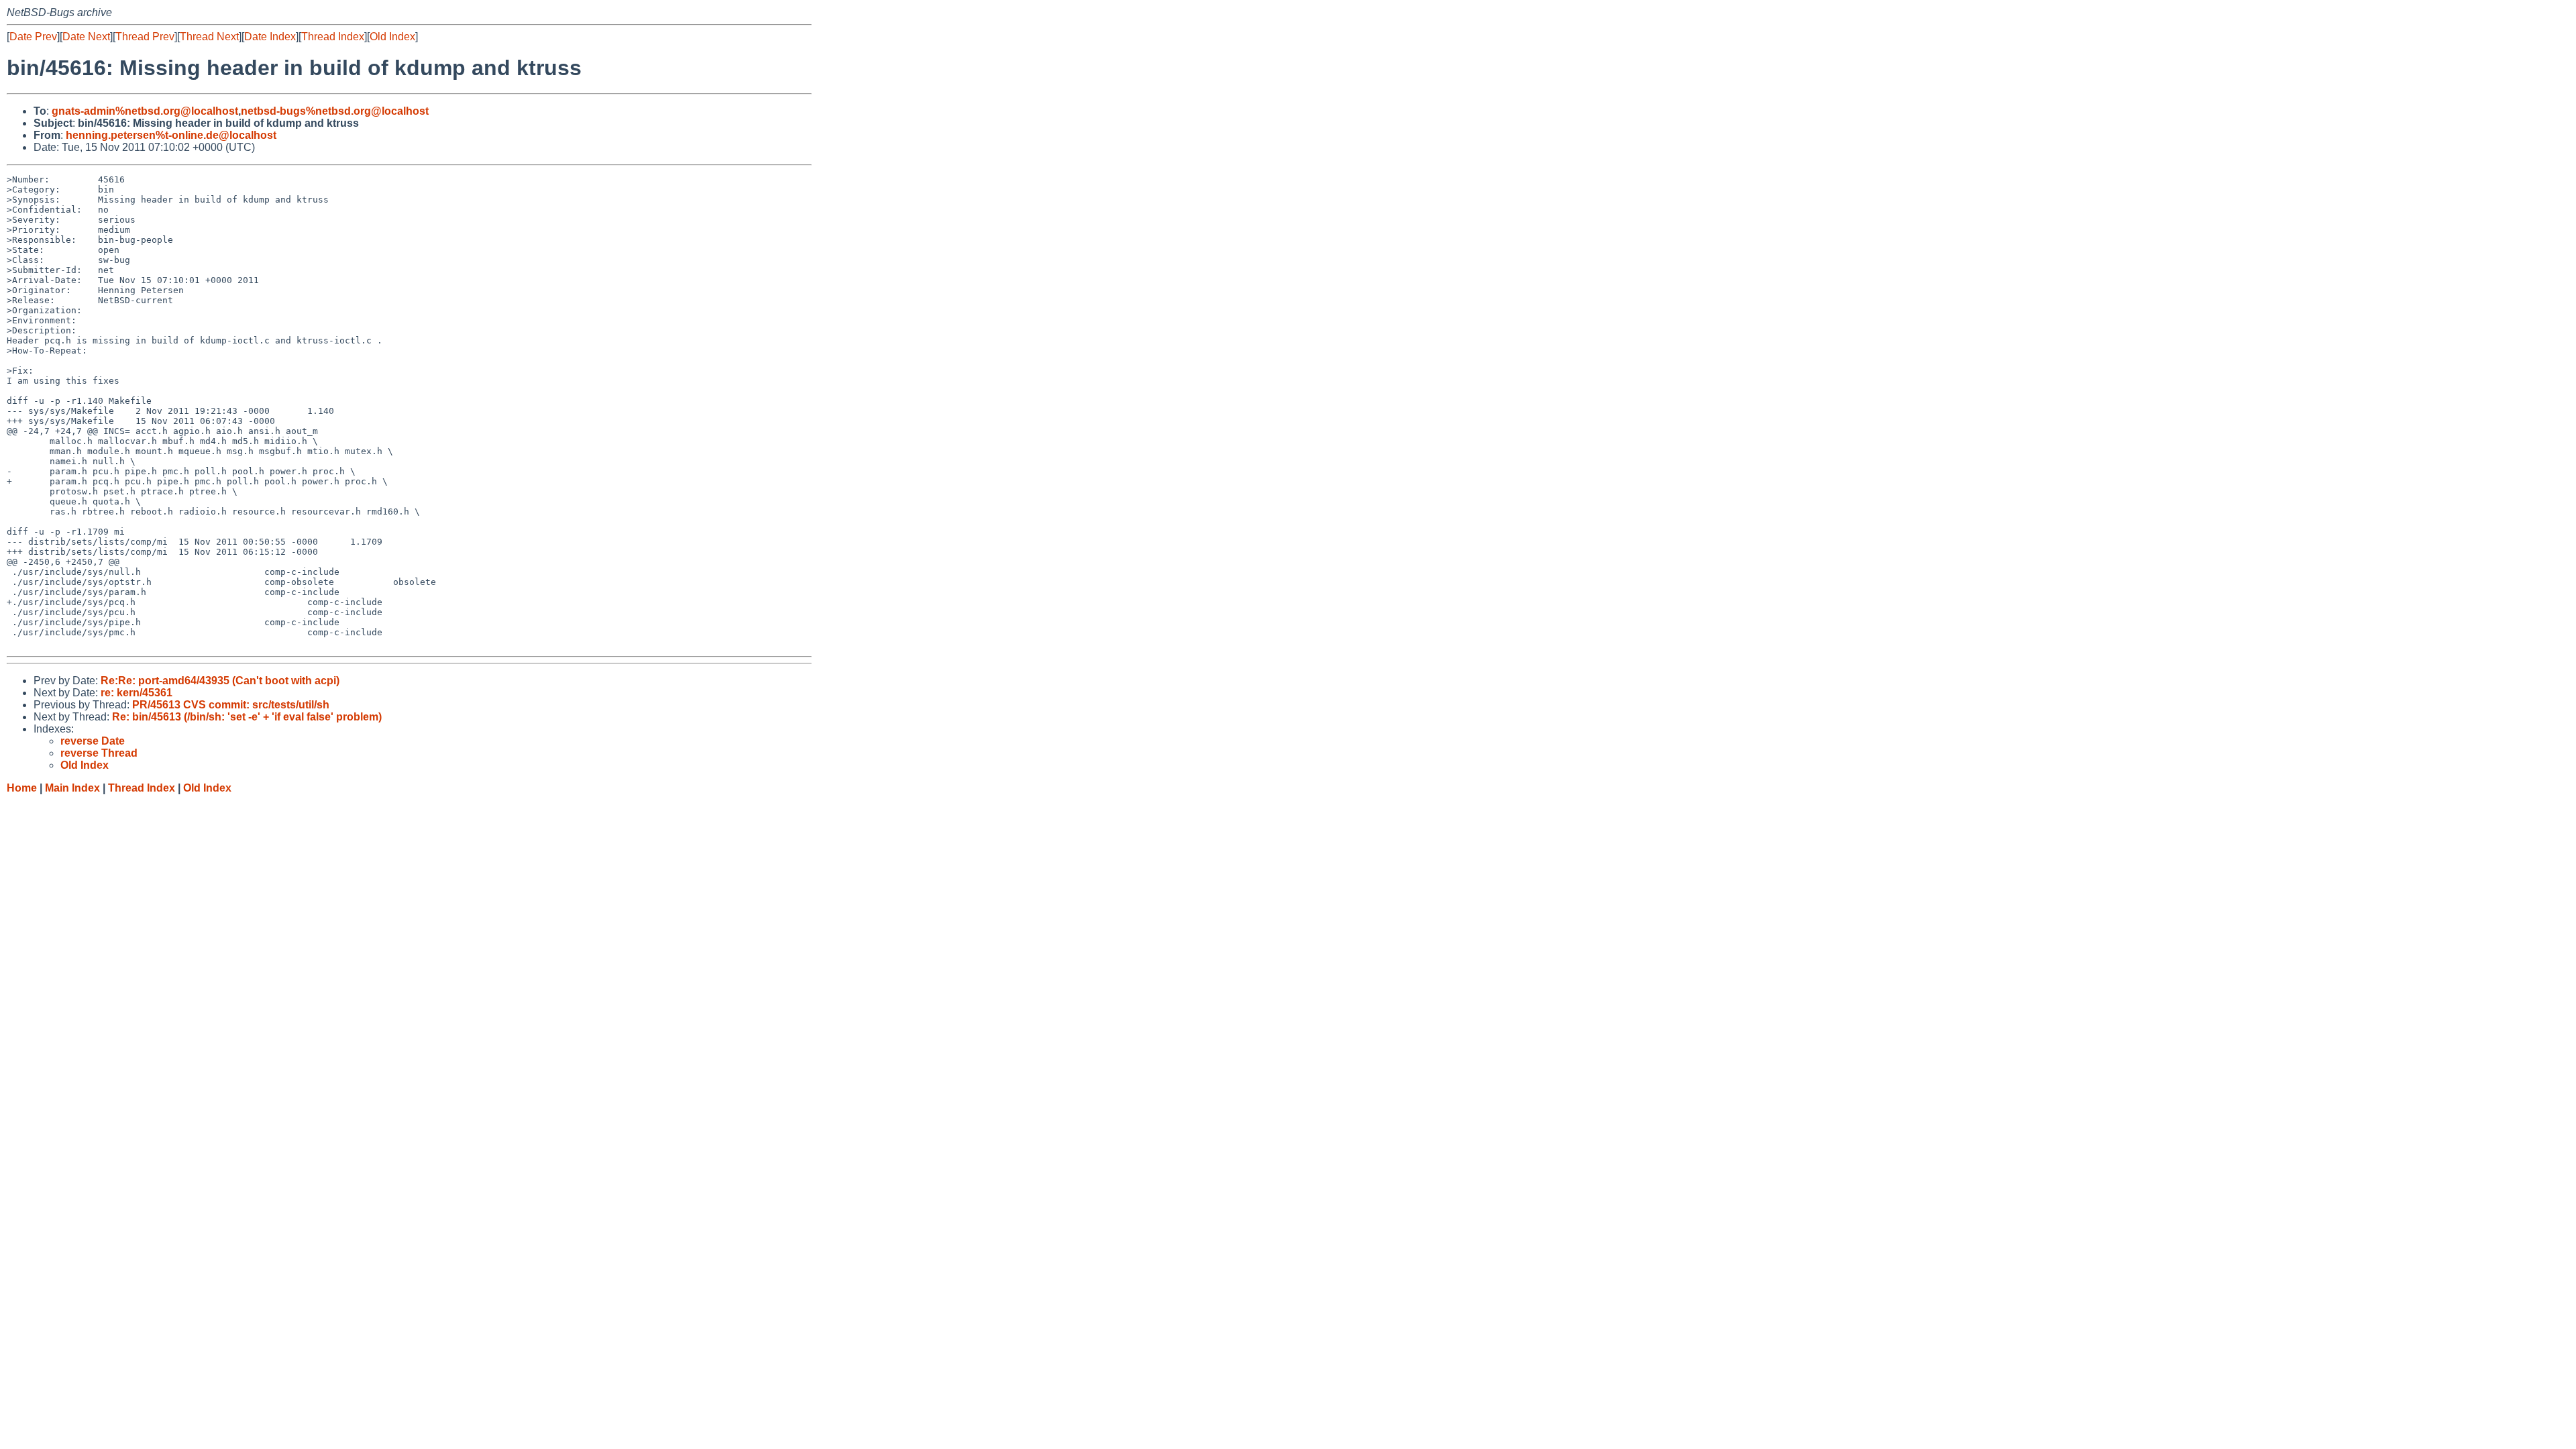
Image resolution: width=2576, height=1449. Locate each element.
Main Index (72, 788)
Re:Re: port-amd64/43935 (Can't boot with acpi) (220, 681)
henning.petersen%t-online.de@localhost (171, 135)
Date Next (86, 37)
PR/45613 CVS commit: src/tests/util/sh (231, 705)
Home (22, 788)
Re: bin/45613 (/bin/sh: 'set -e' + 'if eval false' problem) (247, 717)
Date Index (270, 37)
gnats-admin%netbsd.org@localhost (145, 111)
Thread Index (333, 37)
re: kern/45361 (137, 693)
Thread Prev (145, 37)
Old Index (392, 37)
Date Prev (33, 37)
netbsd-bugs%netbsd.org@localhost (335, 111)
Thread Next (209, 37)
